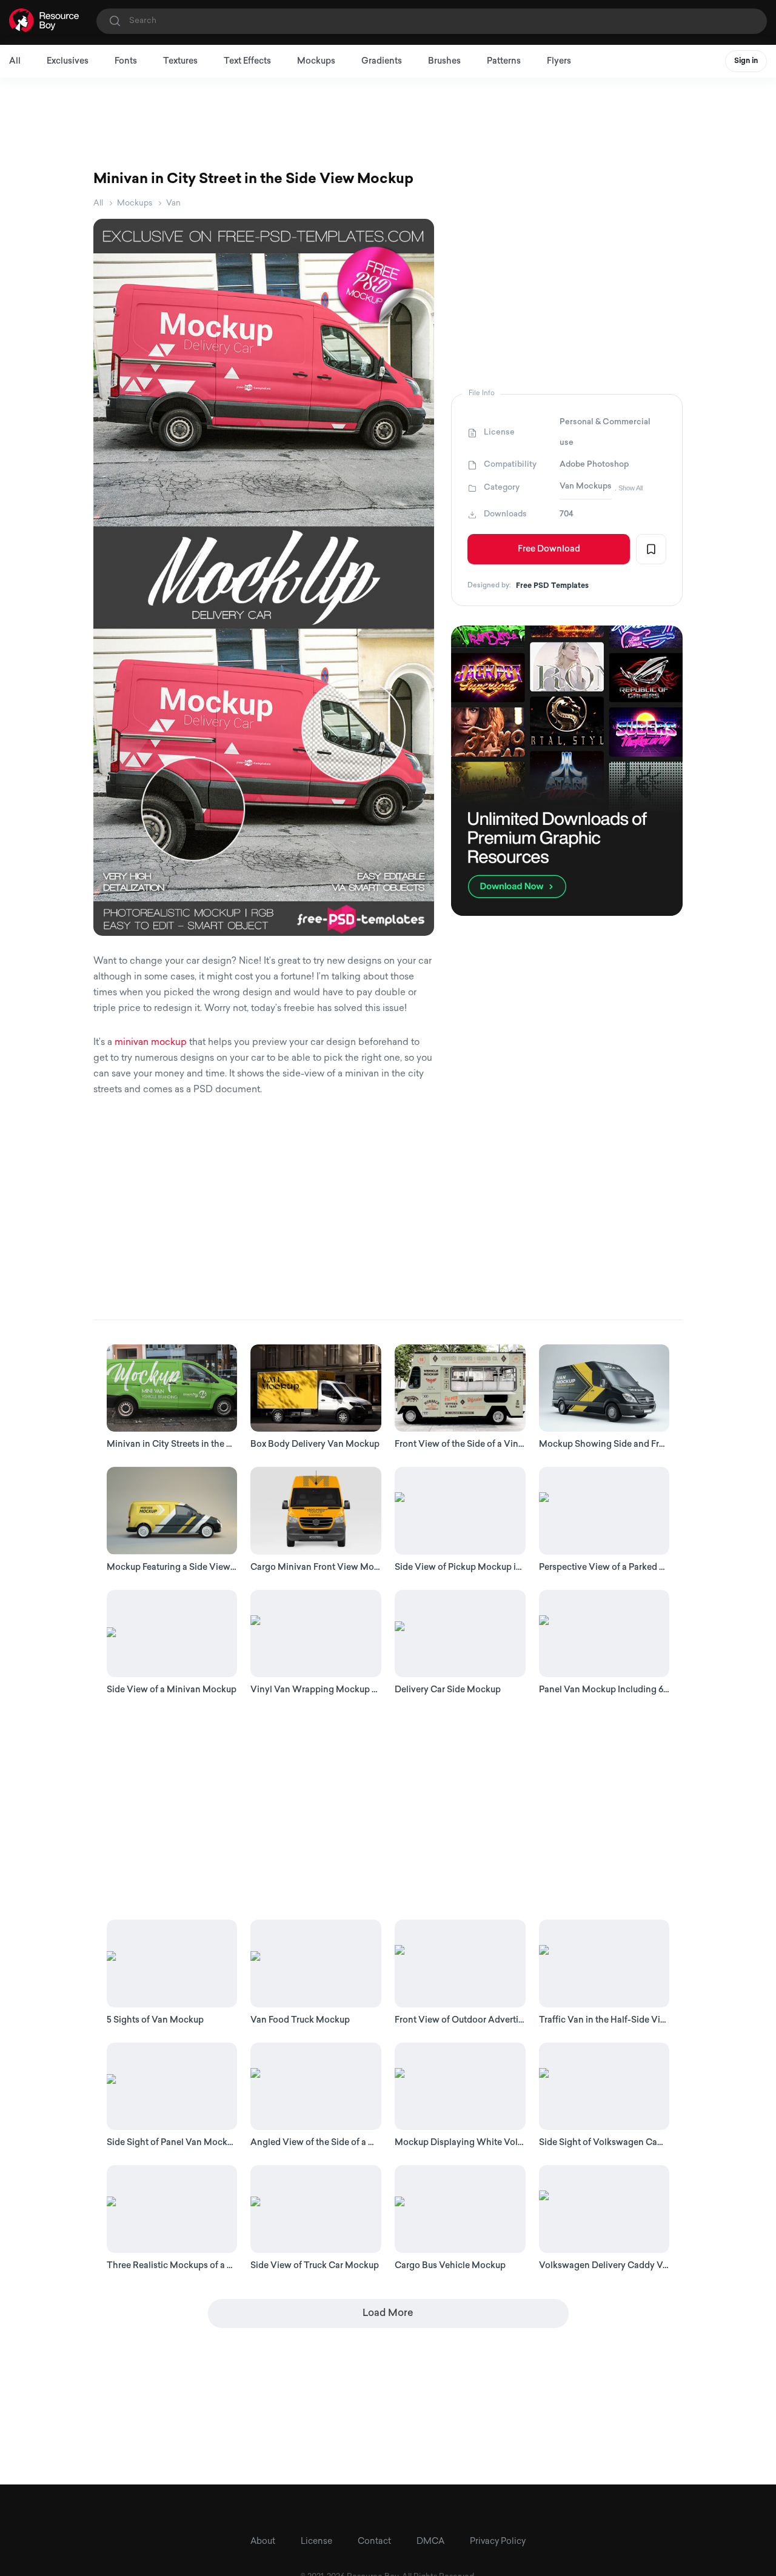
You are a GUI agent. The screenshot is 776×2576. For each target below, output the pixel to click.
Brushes (444, 62)
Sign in (746, 61)
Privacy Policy (498, 2542)
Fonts (126, 62)
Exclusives (68, 62)
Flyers (559, 62)
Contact (374, 2542)
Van (173, 203)
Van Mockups (586, 486)
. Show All (629, 488)
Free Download (549, 549)
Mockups (316, 62)
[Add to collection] (651, 549)
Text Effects (247, 62)
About (263, 2542)
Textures (180, 62)
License (316, 2542)
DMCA (430, 2542)
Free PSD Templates (552, 586)
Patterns (504, 62)
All (15, 62)
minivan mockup (151, 1043)
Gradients (382, 62)
